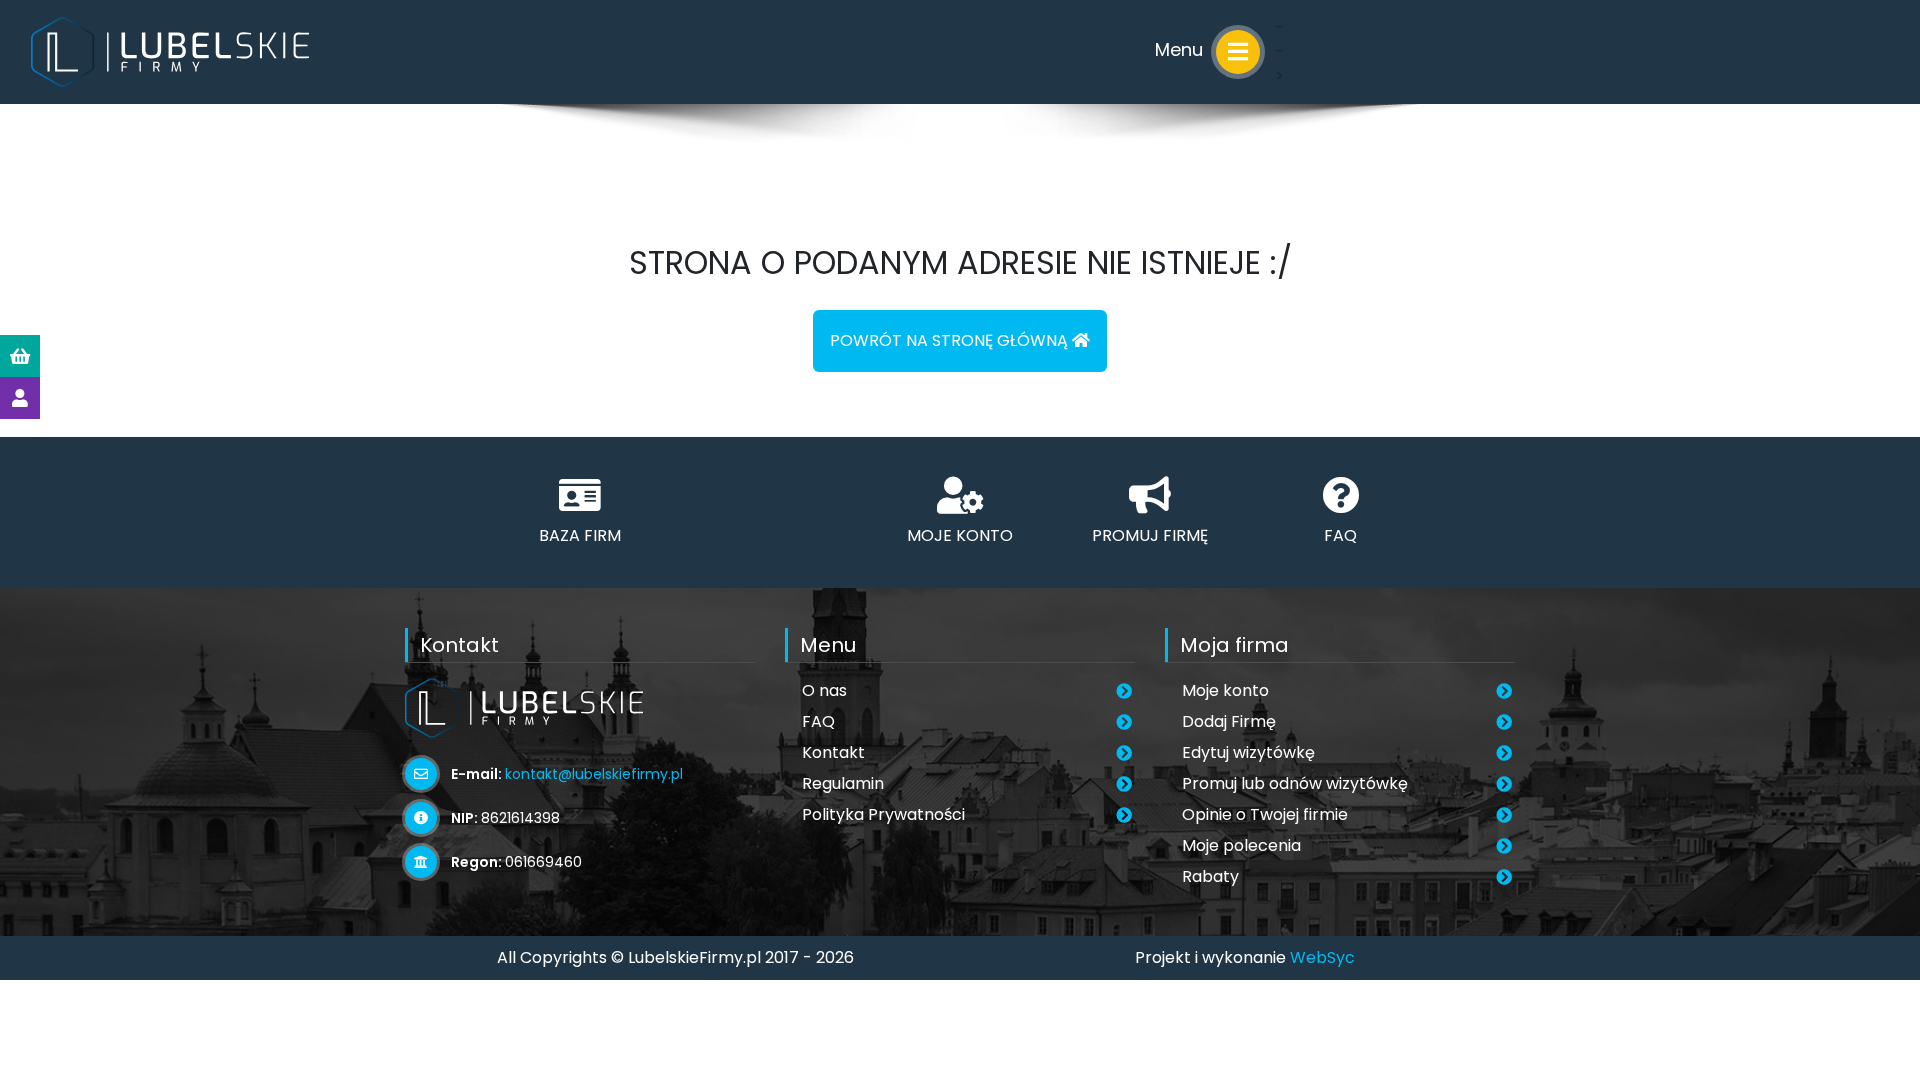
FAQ (818, 721)
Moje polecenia (1241, 845)
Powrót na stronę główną (951, 340)
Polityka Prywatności (883, 814)
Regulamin (843, 783)
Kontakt (833, 752)
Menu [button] (1181, 49)
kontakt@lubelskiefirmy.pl (594, 774)
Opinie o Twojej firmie (1265, 814)
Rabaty (1210, 876)
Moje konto (1225, 690)
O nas (824, 690)
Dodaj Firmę (1229, 721)
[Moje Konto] (20, 398)
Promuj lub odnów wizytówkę (1295, 783)
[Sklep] (20, 356)
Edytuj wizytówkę (1248, 752)
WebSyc (1322, 957)
